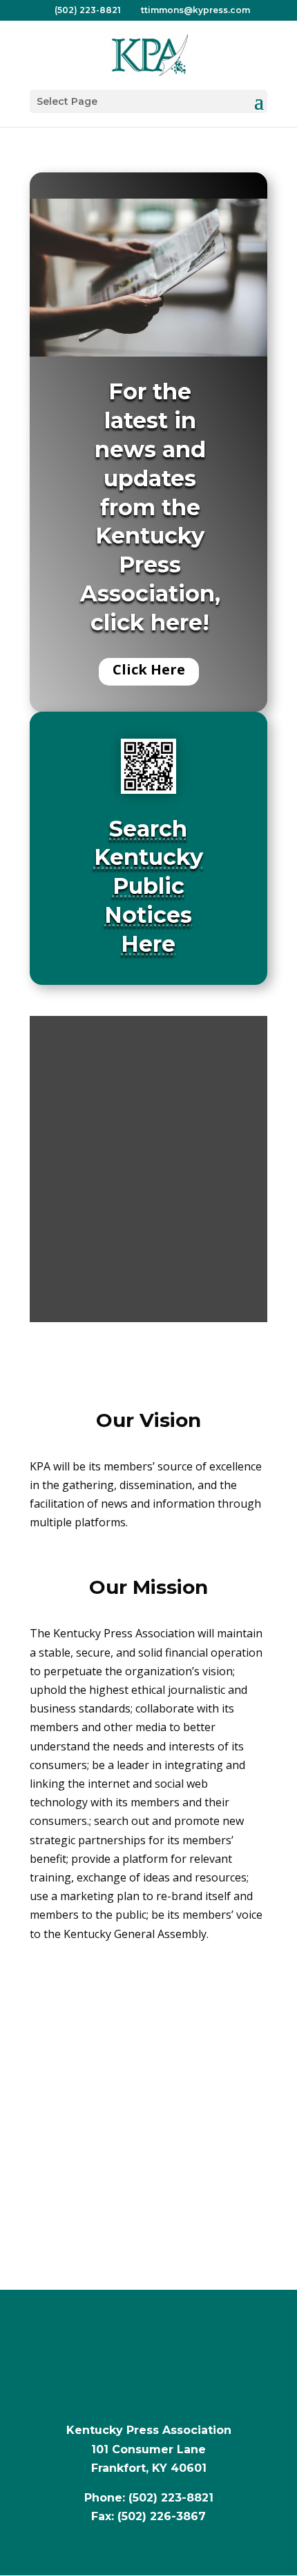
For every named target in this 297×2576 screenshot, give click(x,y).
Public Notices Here (148, 915)
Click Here (149, 669)
